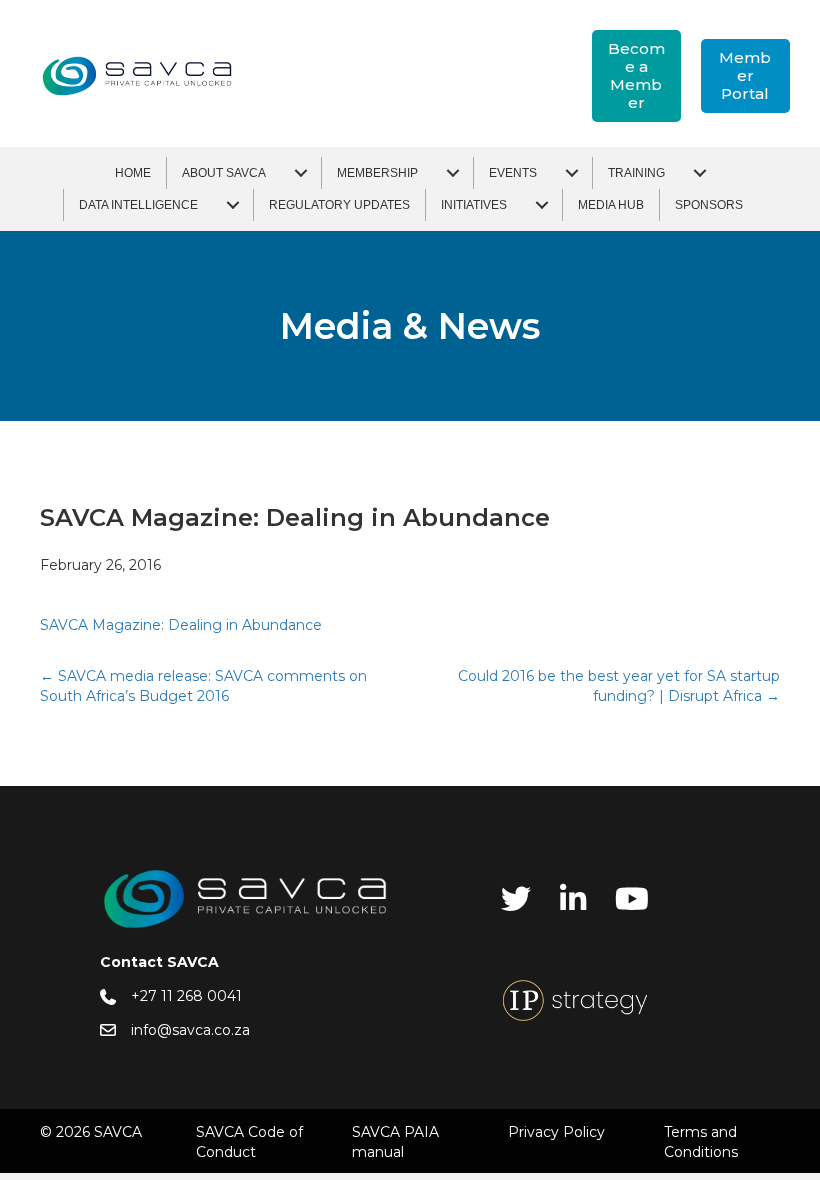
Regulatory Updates (339, 205)
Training (636, 173)
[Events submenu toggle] (572, 173)
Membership (377, 173)
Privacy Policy (556, 1132)
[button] (636, 76)
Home (133, 173)
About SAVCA (224, 173)
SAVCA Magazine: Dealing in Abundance (181, 625)
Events (513, 173)
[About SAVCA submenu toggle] (301, 173)
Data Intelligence (138, 205)
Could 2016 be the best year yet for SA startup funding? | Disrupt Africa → (619, 686)
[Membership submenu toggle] (453, 173)
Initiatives (474, 205)
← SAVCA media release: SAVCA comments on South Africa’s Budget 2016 (203, 686)
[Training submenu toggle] (700, 173)
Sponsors (709, 205)
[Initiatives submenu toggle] (542, 205)
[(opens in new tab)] (575, 999)
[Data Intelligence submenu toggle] (233, 205)
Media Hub (611, 205)
